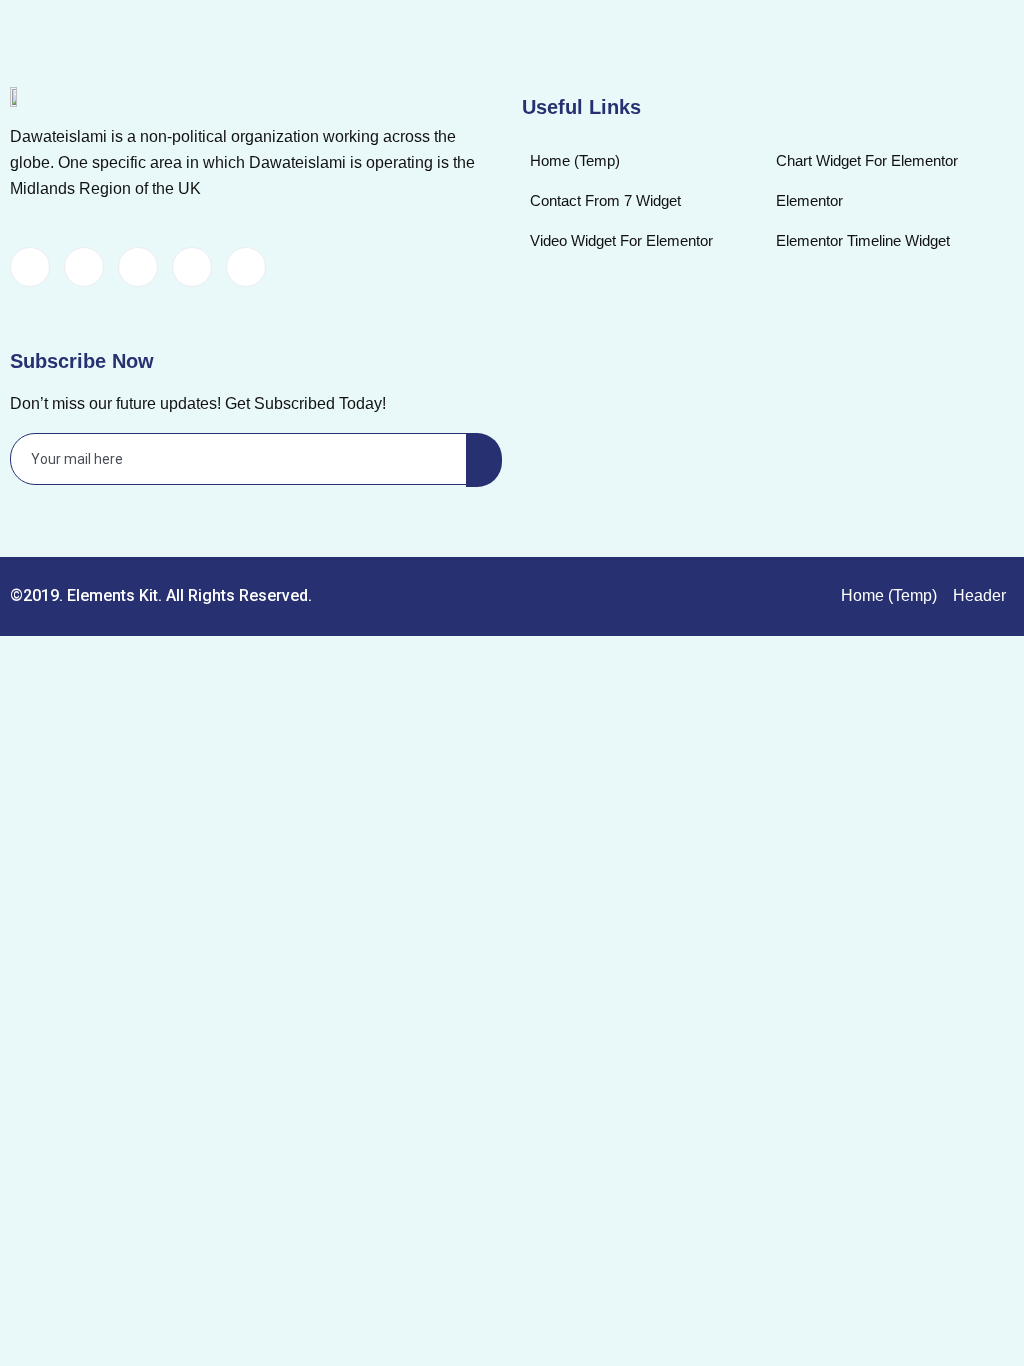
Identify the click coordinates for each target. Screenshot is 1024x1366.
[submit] (484, 460)
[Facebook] (30, 267)
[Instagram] (246, 267)
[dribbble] (192, 267)
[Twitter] (84, 267)
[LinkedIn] (138, 267)
